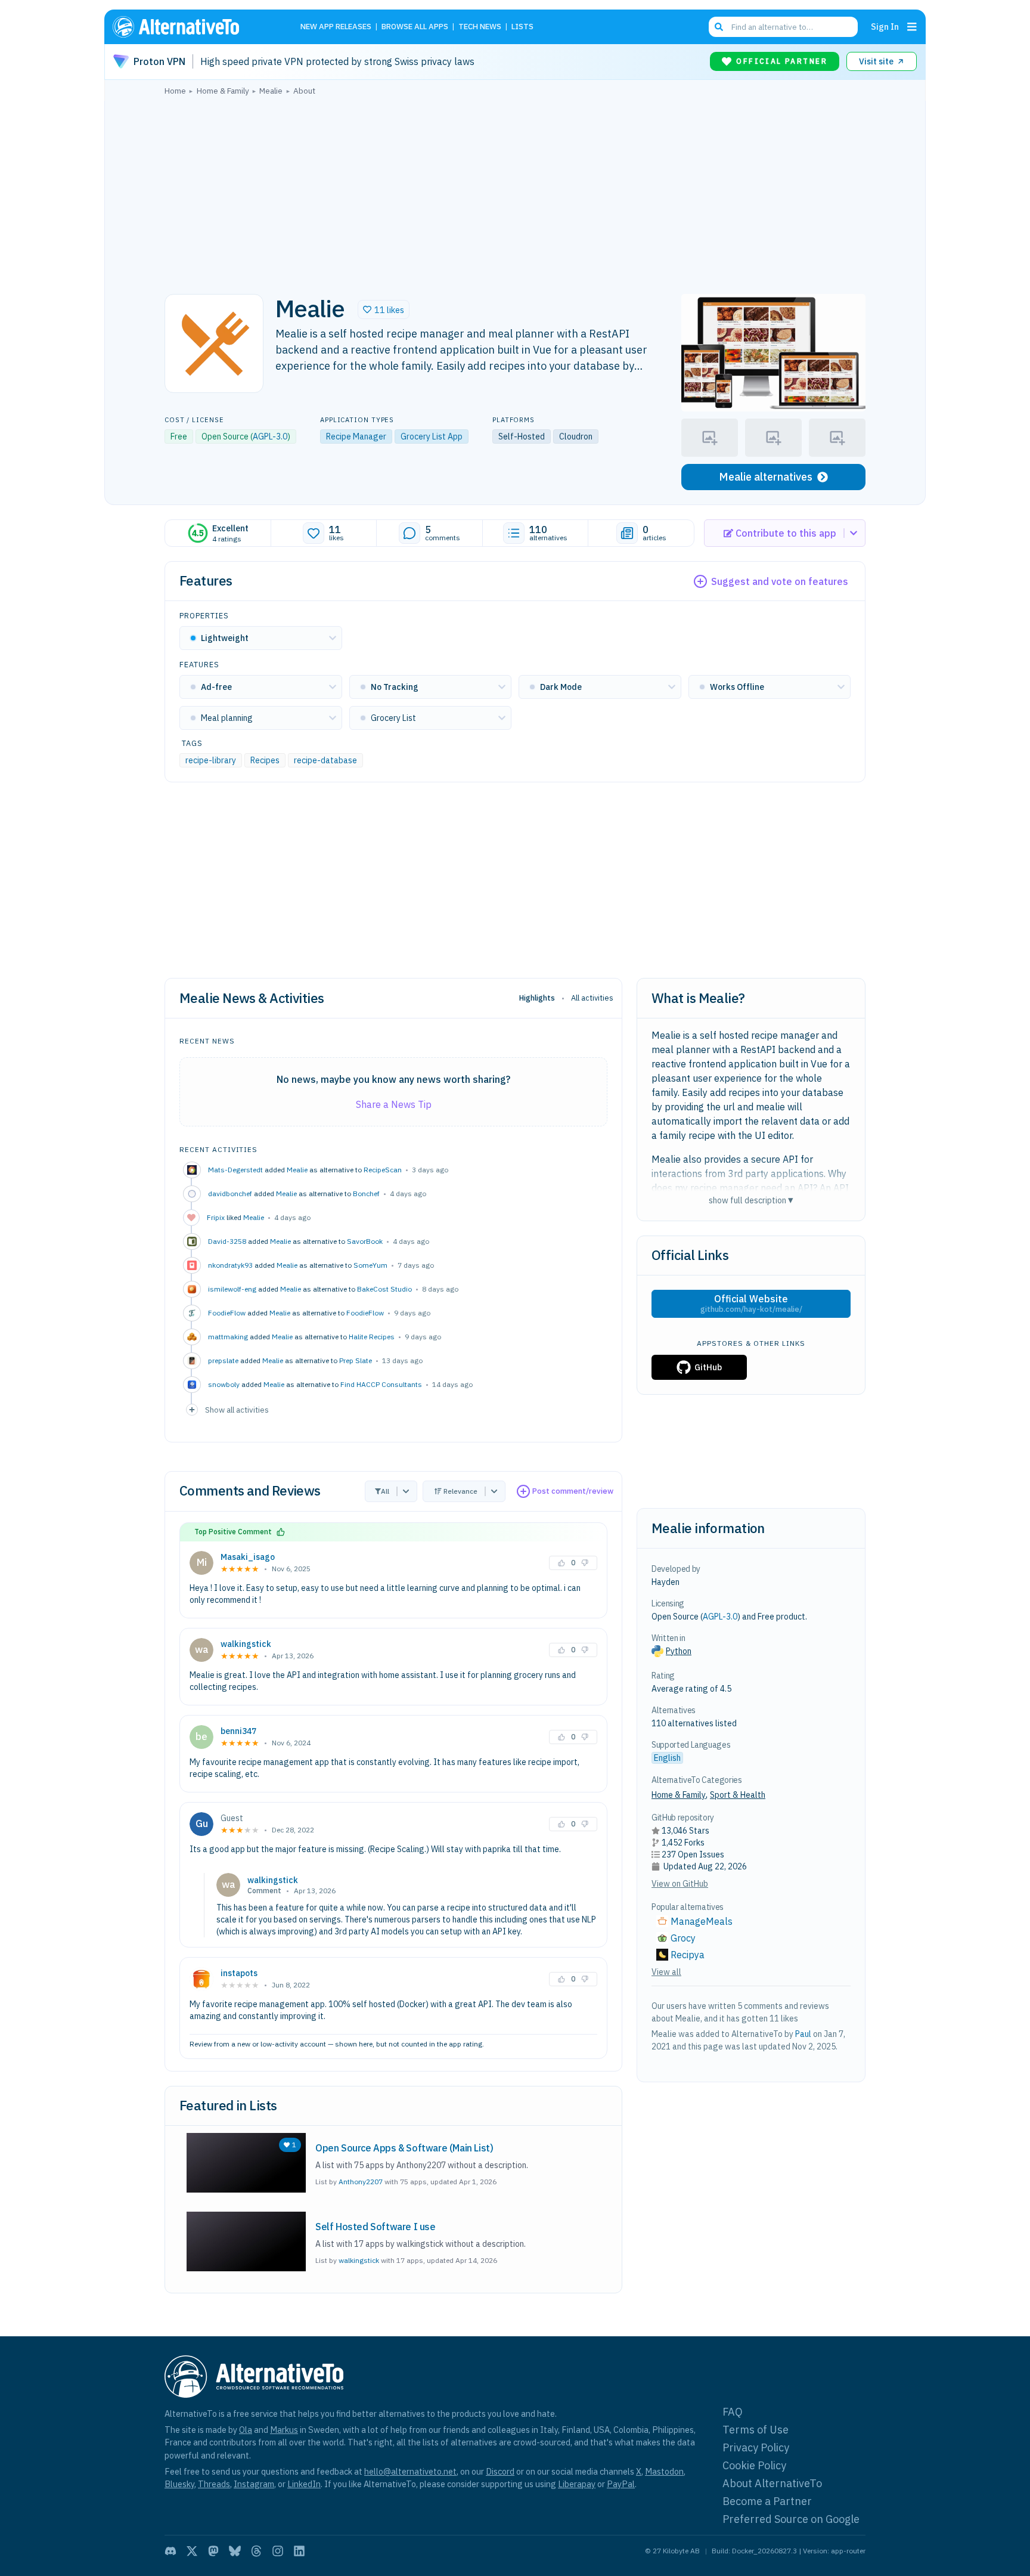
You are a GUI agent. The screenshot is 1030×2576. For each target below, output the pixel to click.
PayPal (621, 2484)
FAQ (733, 2412)
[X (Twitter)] (192, 2551)
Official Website (751, 1304)
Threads (214, 2484)
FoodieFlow (365, 1313)
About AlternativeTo (772, 2483)
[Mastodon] (213, 2551)
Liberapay (577, 2484)
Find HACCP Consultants (381, 1384)
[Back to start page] (193, 27)
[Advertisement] (515, 191)
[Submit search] (719, 27)
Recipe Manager (356, 436)
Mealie (297, 1170)
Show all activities (237, 1410)
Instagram (254, 2484)
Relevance (460, 1491)
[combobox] (783, 27)
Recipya (688, 1955)
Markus (284, 2430)
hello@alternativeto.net (410, 2471)
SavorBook (365, 1241)
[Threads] (256, 2551)
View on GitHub (680, 1884)
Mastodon (664, 2471)
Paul (803, 2034)
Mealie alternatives (766, 477)
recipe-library (211, 760)
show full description (751, 1200)
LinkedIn (304, 2484)
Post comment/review (573, 1491)
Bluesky (179, 2484)
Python (679, 1651)
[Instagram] (278, 2551)
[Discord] (170, 2551)
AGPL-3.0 (270, 436)
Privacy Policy (756, 2447)
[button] (384, 309)
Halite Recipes (372, 1337)
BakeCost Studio (384, 1289)
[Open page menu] (912, 27)
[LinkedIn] (299, 2551)
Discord (500, 2471)
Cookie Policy (754, 2465)
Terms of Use (756, 2430)
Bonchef (366, 1193)
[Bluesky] (235, 2551)
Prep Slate (356, 1360)
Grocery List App (432, 436)
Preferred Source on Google (791, 2519)
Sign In (885, 27)
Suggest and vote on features (780, 581)
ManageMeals (702, 1921)
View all (666, 1972)
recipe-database (325, 760)
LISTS (522, 27)
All (385, 1491)
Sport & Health (738, 1795)
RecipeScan (383, 1170)
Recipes (265, 760)
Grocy (683, 1938)
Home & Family (679, 1795)
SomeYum (370, 1265)
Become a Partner (767, 2501)
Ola (246, 2430)
